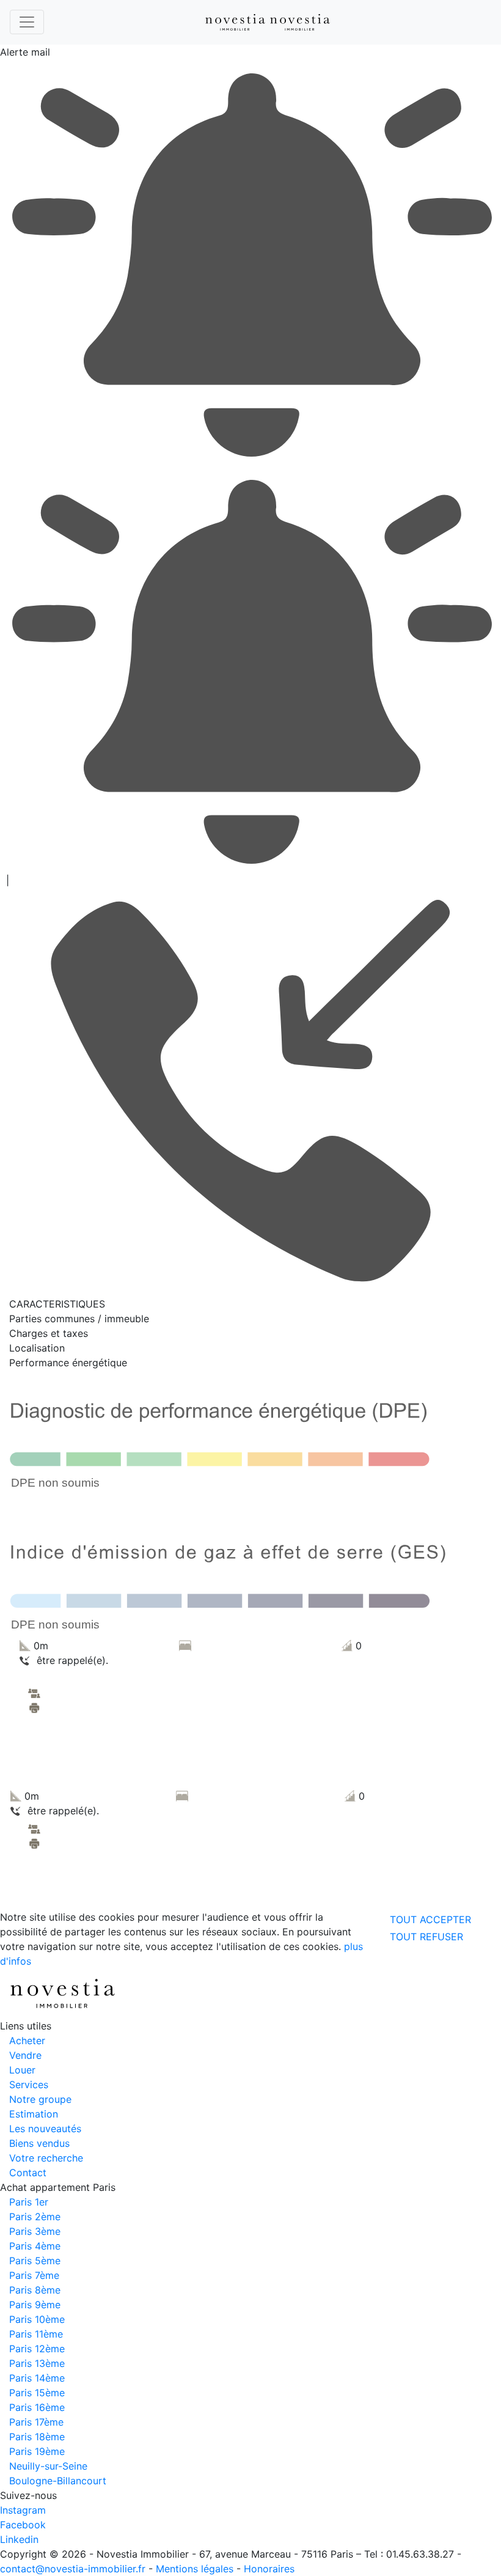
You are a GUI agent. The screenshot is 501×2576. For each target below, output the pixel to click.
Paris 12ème (37, 2349)
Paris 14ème (37, 2378)
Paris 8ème (35, 2290)
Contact (28, 2173)
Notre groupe (40, 2099)
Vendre (25, 2055)
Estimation (34, 2114)
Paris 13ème (37, 2363)
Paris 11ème (36, 2334)
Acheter (27, 2041)
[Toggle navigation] (27, 22)
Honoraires (269, 2569)
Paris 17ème (36, 2422)
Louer (22, 2070)
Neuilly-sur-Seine (48, 2466)
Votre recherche (46, 2158)
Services (29, 2085)
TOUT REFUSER (426, 1937)
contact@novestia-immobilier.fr (73, 2569)
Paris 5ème (35, 2261)
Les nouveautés (45, 2129)
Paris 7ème (34, 2275)
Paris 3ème (35, 2231)
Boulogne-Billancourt (58, 2481)
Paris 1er (29, 2202)
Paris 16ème (37, 2407)
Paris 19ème (37, 2451)
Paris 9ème (35, 2305)
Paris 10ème (37, 2319)
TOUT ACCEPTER (430, 1919)
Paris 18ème (37, 2437)
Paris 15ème (37, 2393)
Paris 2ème (35, 2217)
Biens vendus (39, 2143)
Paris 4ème (35, 2246)
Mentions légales (195, 2569)
